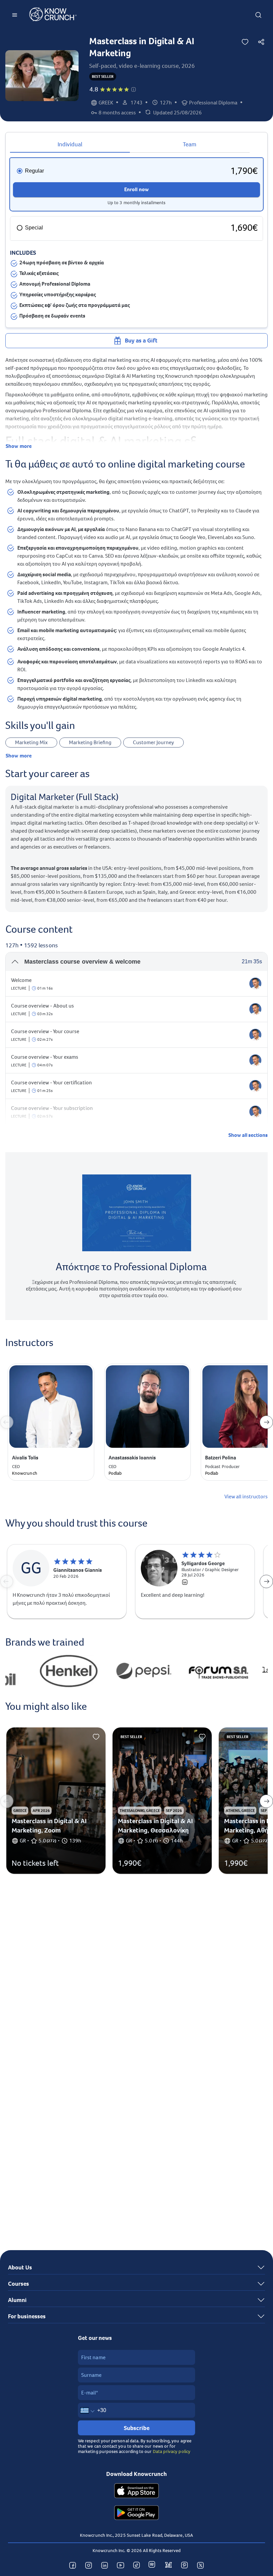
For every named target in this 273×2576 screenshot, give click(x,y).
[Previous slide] (7, 1422)
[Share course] (261, 42)
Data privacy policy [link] (172, 2451)
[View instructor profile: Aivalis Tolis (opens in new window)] (255, 984)
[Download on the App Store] (136, 2492)
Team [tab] (190, 144)
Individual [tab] (70, 144)
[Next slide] (266, 1422)
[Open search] (258, 15)
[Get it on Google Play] (136, 2513)
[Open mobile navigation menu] (15, 15)
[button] (134, 89)
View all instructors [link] (246, 1497)
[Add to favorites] (245, 42)
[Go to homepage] (53, 15)
